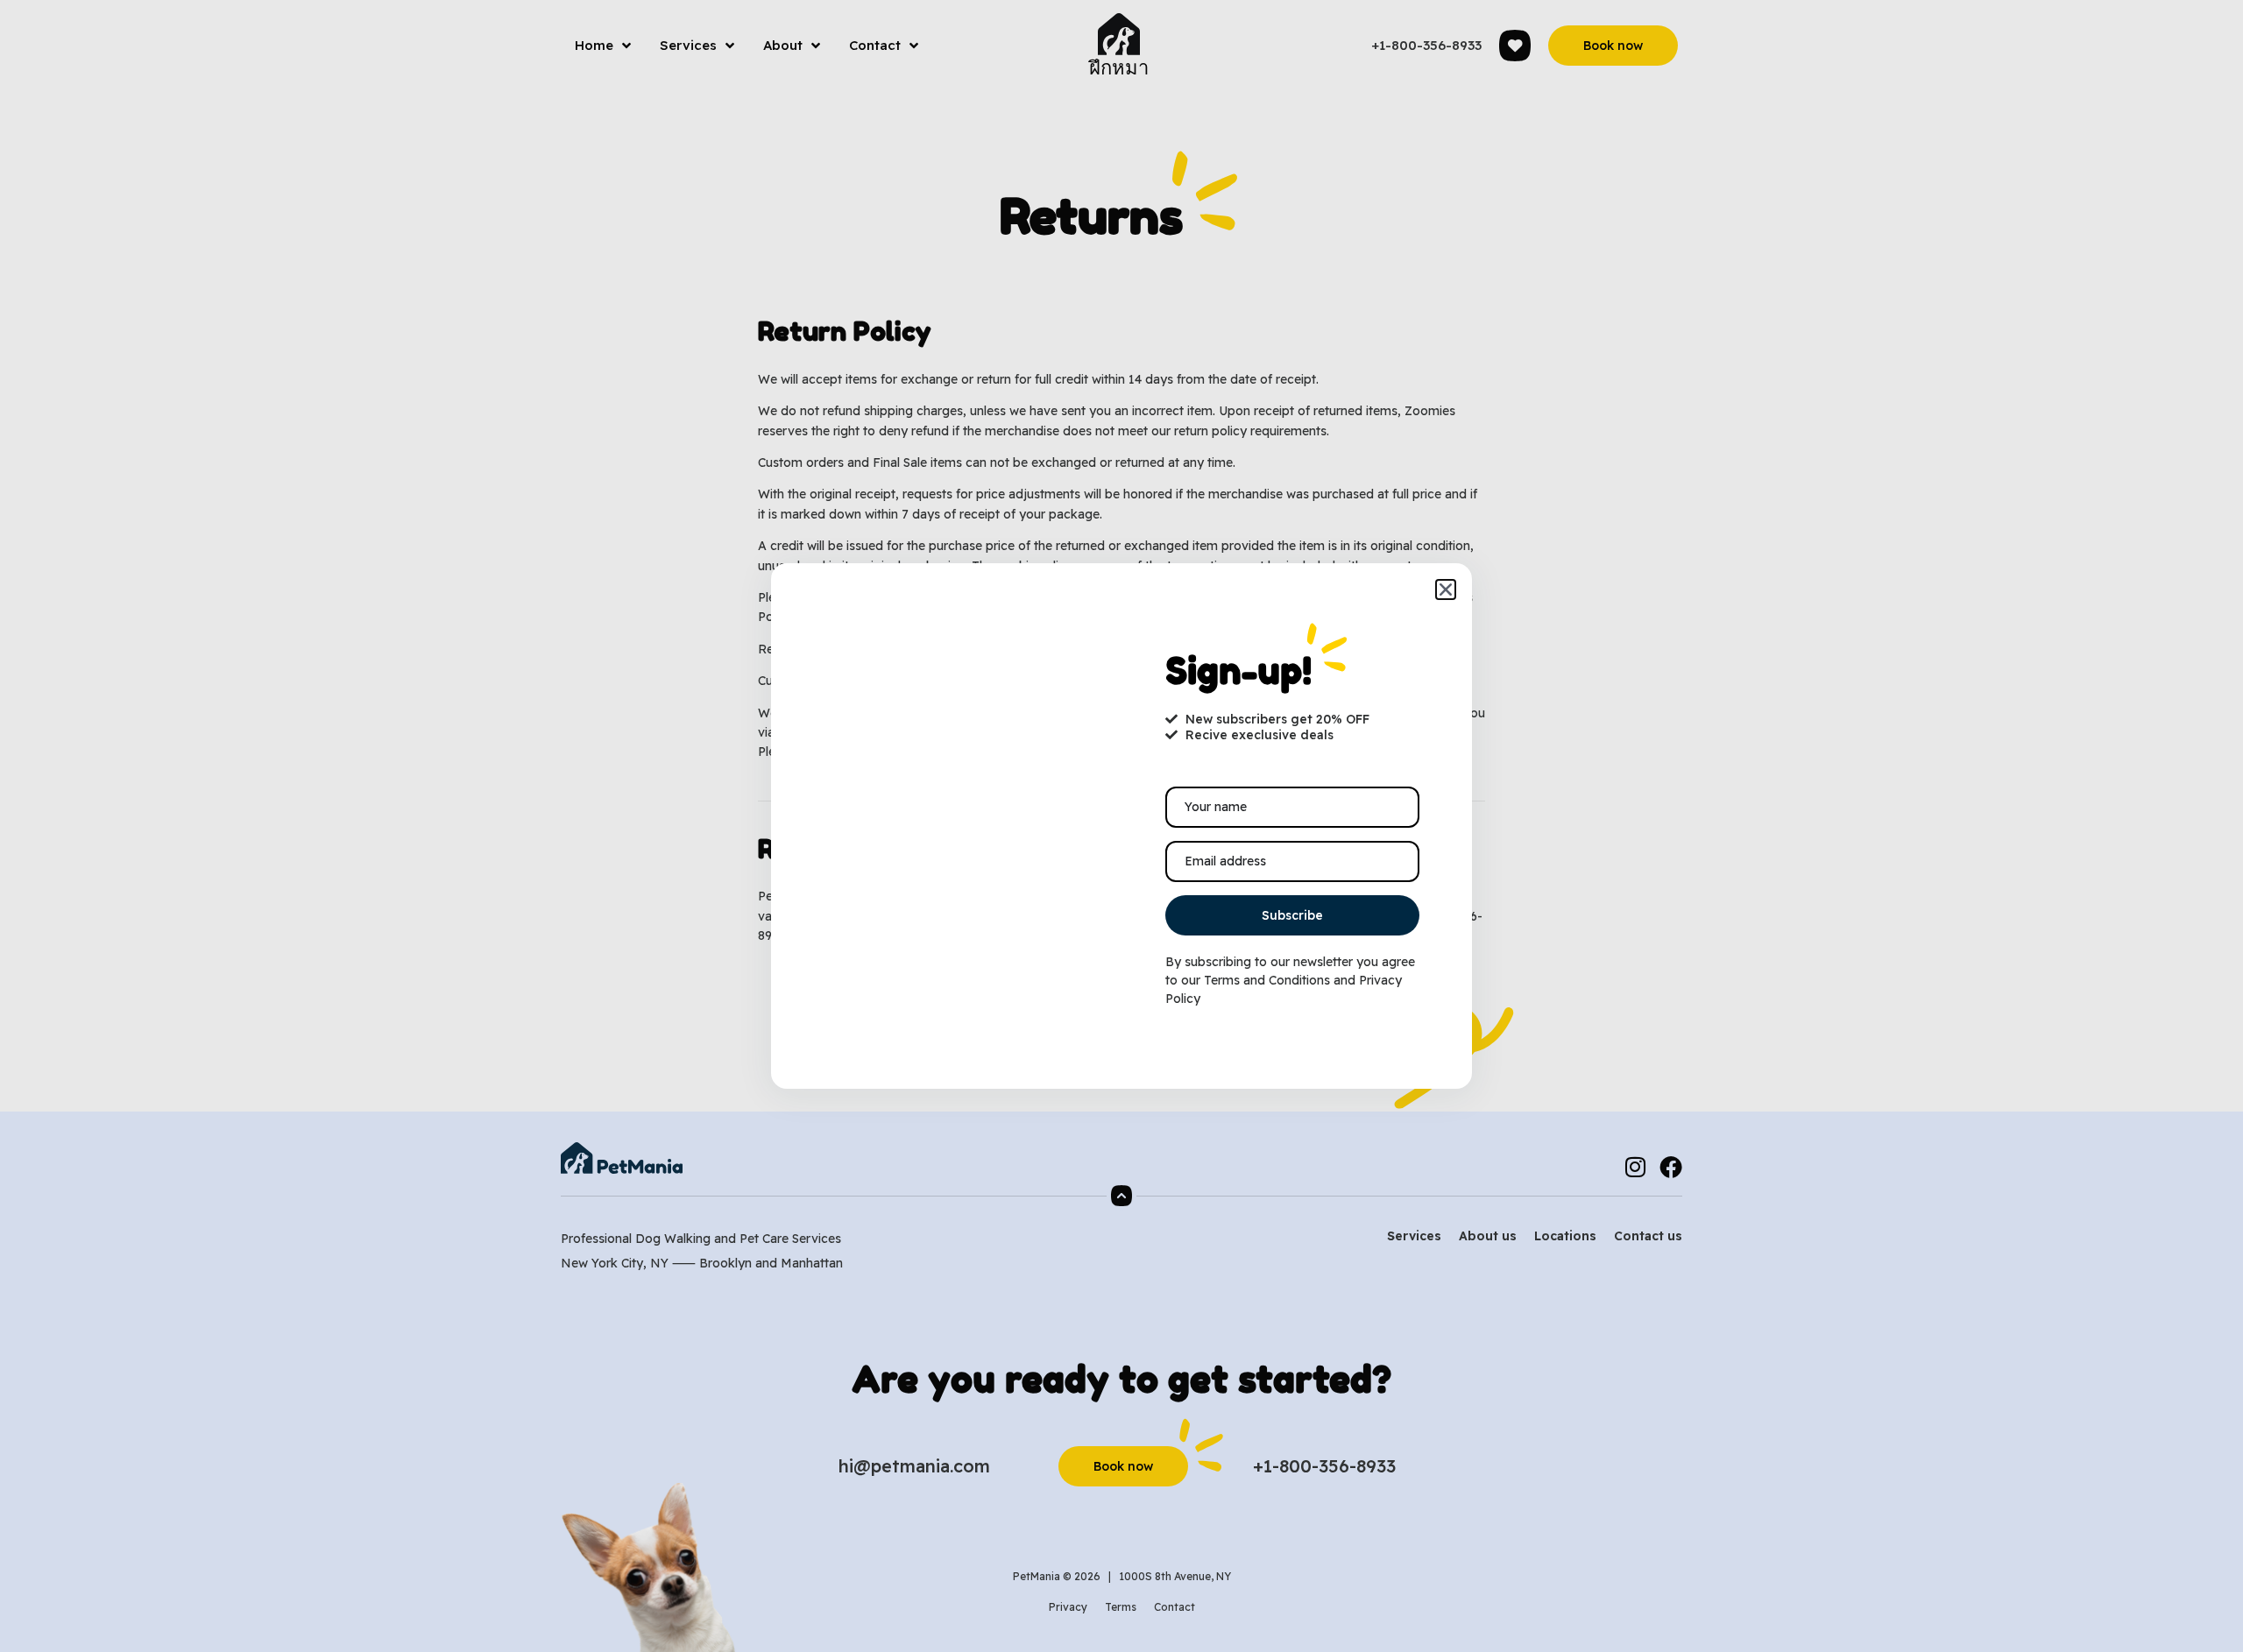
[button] (1446, 589)
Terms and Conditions (1267, 980)
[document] (1121, 826)
